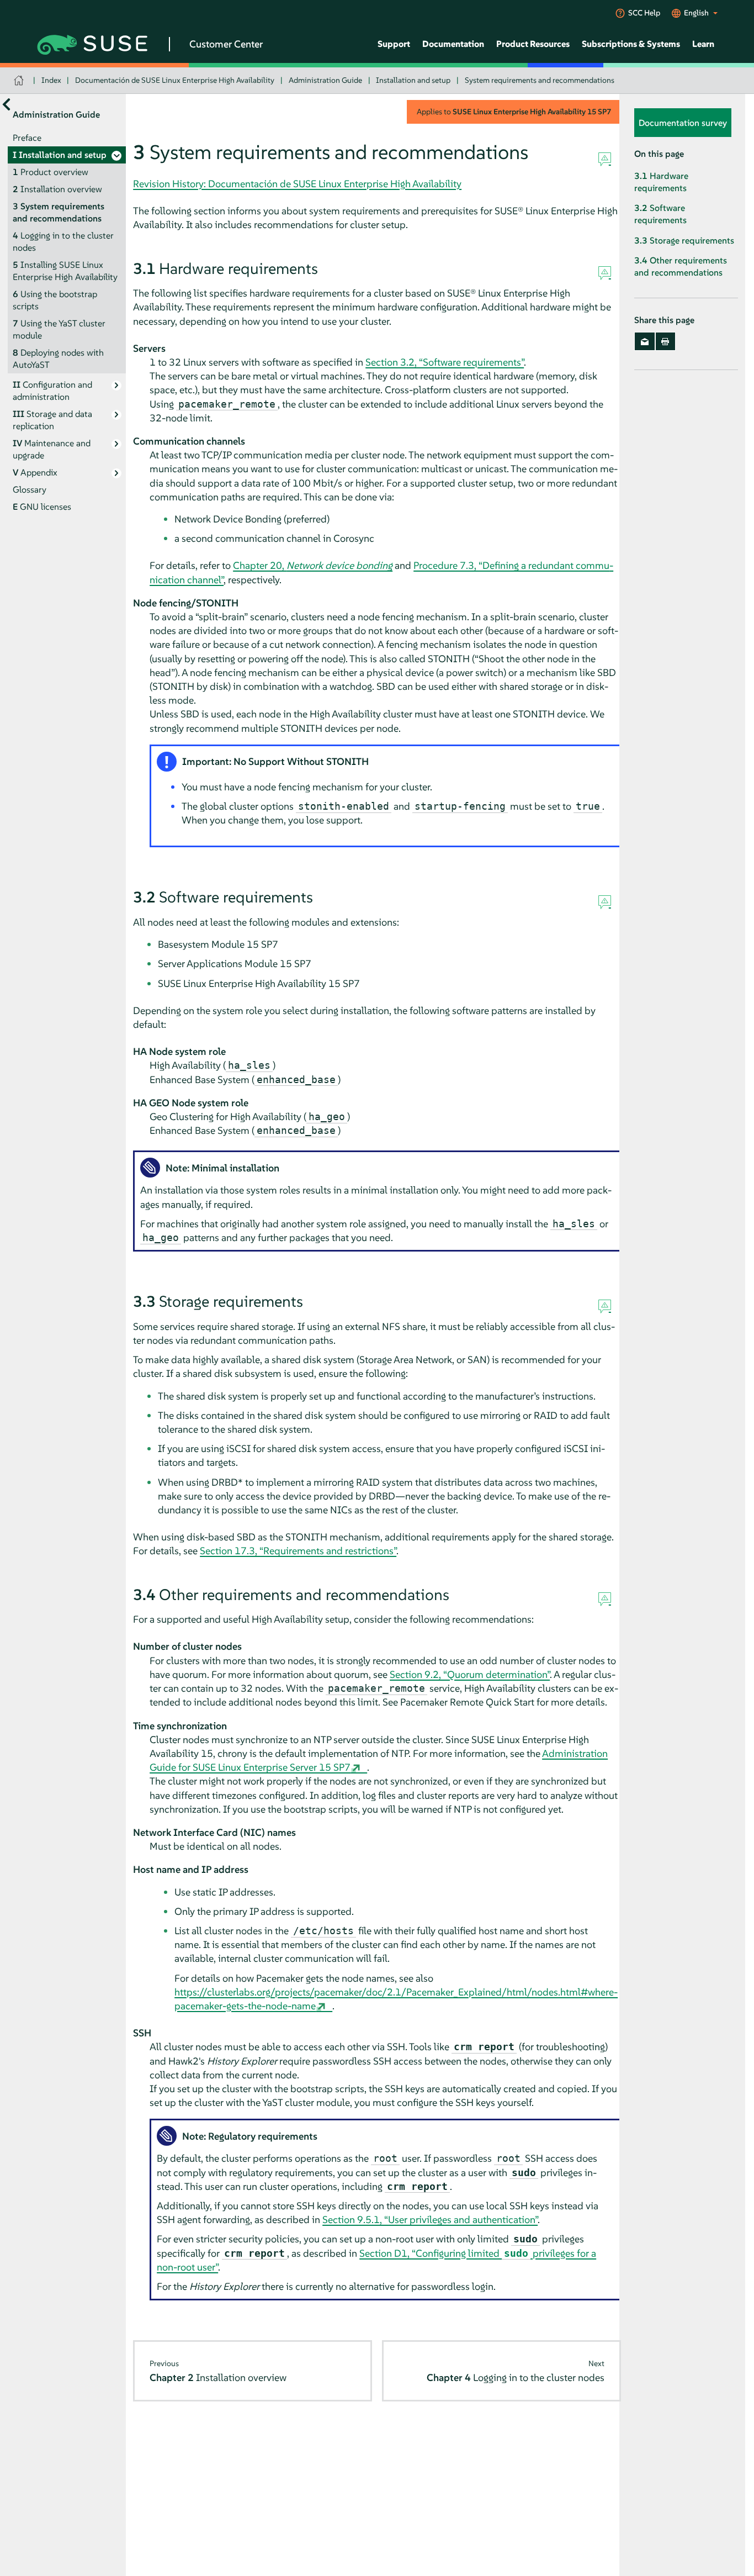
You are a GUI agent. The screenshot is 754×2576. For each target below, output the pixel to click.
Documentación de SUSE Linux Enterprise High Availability (175, 80)
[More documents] (6, 105)
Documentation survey (683, 123)
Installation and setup (413, 80)
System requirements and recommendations (540, 80)
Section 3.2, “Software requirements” (445, 362)
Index (51, 80)
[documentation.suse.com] (20, 80)
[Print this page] (665, 342)
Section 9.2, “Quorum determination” (470, 1674)
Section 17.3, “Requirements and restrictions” (298, 1551)
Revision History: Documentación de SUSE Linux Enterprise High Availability (297, 184)
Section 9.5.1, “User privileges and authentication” (430, 2219)
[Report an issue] (605, 160)
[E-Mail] (644, 342)
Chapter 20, (313, 565)
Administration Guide (325, 80)
